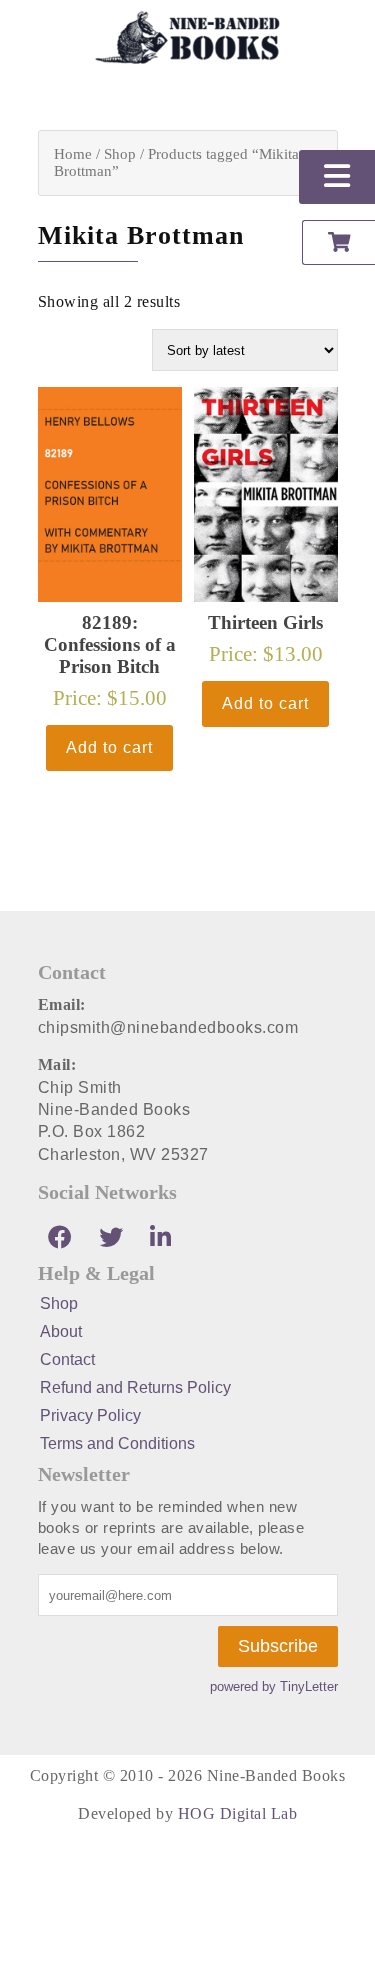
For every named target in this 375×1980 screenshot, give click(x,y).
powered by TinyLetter (274, 1686)
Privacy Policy (90, 1415)
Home (73, 154)
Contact (67, 1359)
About (61, 1331)
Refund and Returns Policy (135, 1387)
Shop (120, 154)
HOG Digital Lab (238, 1813)
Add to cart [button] (109, 747)
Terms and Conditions (117, 1443)
